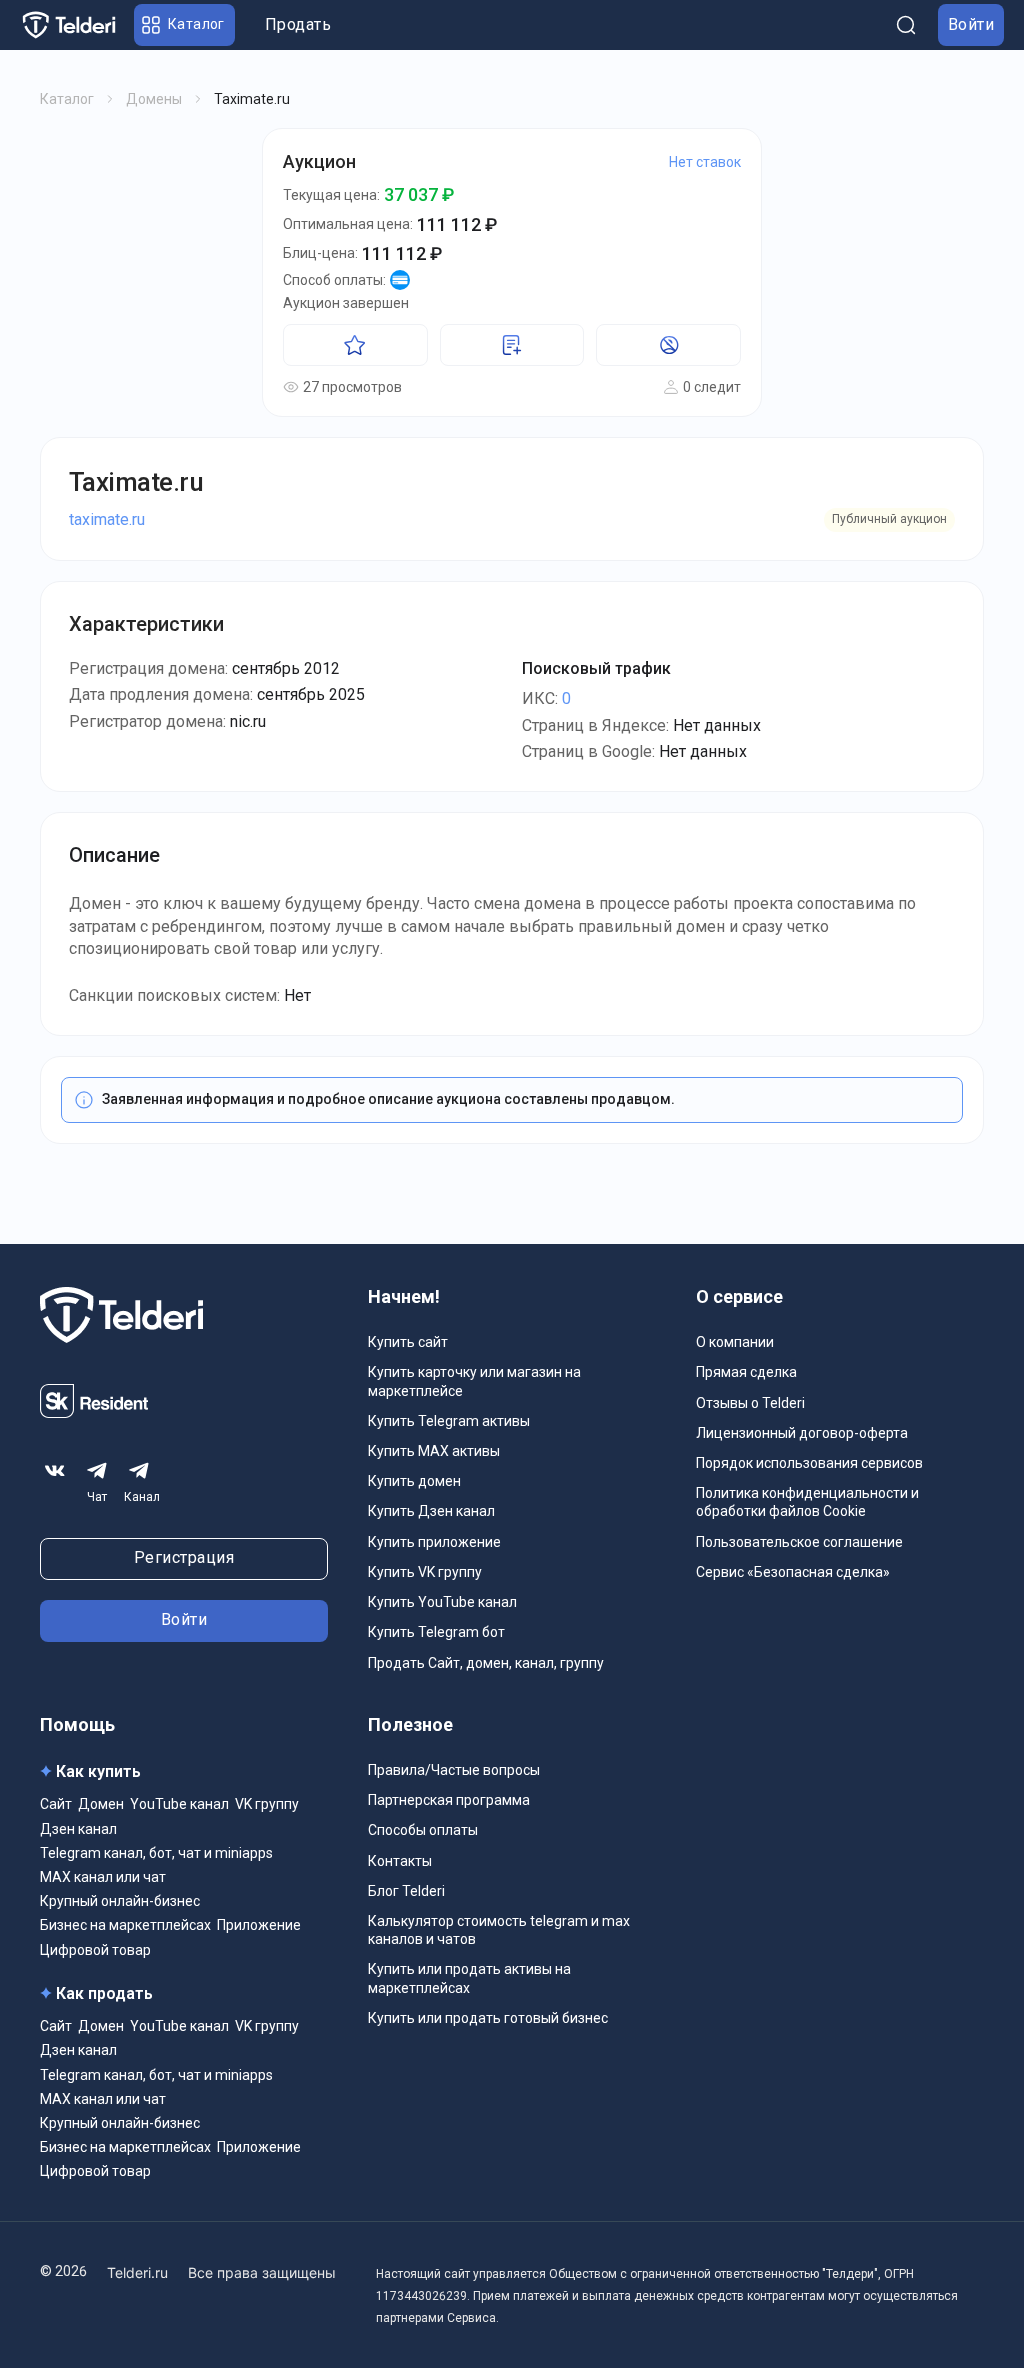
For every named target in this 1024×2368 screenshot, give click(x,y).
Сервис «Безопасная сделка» (793, 1572)
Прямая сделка (746, 1372)
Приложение (259, 1925)
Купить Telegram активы (449, 1421)
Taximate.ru (136, 482)
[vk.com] (55, 1471)
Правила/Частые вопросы (454, 1770)
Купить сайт (408, 1342)
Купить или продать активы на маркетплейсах (469, 1978)
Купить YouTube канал (442, 1602)
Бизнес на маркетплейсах (125, 1925)
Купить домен (414, 1481)
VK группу (267, 1804)
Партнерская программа (449, 1800)
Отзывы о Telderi (750, 1403)
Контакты (400, 1861)
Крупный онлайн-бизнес (120, 1901)
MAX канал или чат (103, 1877)
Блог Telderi (406, 1891)
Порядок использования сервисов (809, 1463)
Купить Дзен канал (431, 1511)
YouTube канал (179, 1804)
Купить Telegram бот (436, 1632)
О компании (735, 1342)
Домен (101, 1804)
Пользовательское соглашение (799, 1542)
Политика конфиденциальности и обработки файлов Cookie (807, 1502)
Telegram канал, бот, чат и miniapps (156, 1853)
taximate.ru (107, 519)
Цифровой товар (95, 1950)
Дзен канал (78, 1829)
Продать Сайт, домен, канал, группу (486, 1663)
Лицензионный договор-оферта (802, 1433)
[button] (184, 25)
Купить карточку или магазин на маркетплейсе (474, 1381)
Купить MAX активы (434, 1451)
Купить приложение (434, 1542)
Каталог (67, 99)
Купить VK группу (425, 1572)
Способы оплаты (423, 1830)
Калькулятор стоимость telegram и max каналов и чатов (499, 1930)
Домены (154, 99)
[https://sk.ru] (94, 1412)
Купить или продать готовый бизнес (488, 2018)
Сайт (56, 1804)
